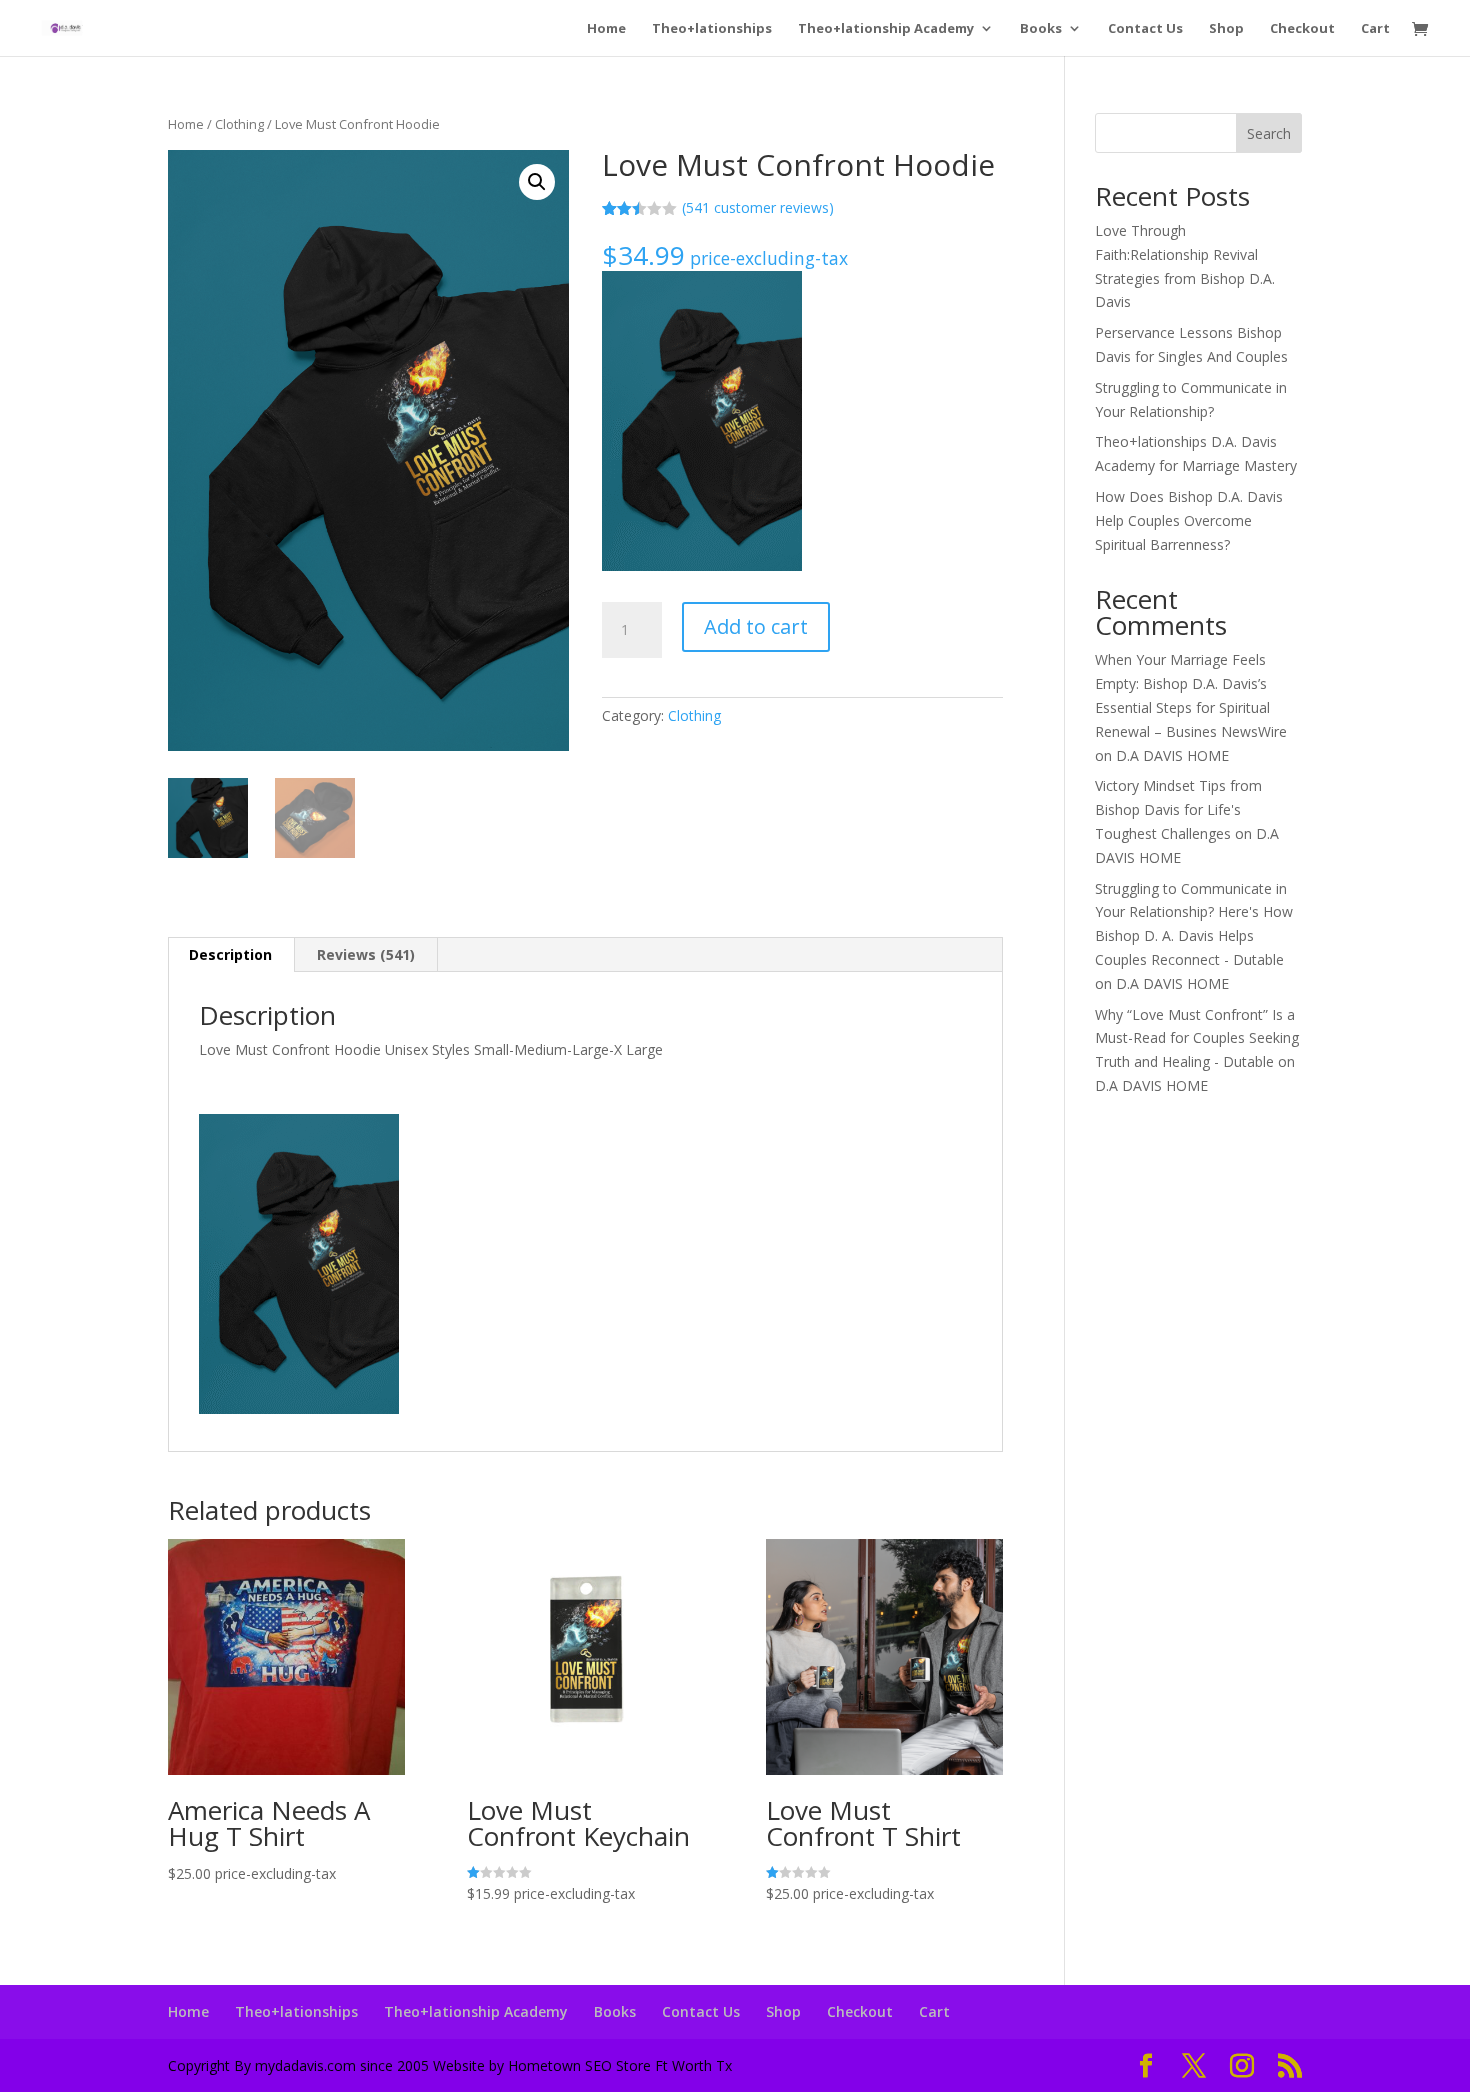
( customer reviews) (758, 207)
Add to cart (756, 626)
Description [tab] (230, 954)
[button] (537, 182)
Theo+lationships (712, 29)
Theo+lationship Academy (886, 29)
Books (1041, 29)
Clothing (239, 124)
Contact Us (1145, 29)
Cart (1375, 29)
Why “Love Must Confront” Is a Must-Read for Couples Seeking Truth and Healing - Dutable (1197, 1038)
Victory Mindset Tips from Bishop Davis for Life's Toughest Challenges (1178, 809)
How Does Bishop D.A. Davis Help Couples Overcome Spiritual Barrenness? (1189, 520)
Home (606, 29)
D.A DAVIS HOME (1172, 755)
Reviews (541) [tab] (366, 954)
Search (1269, 133)
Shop (1226, 29)
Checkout (1302, 29)
